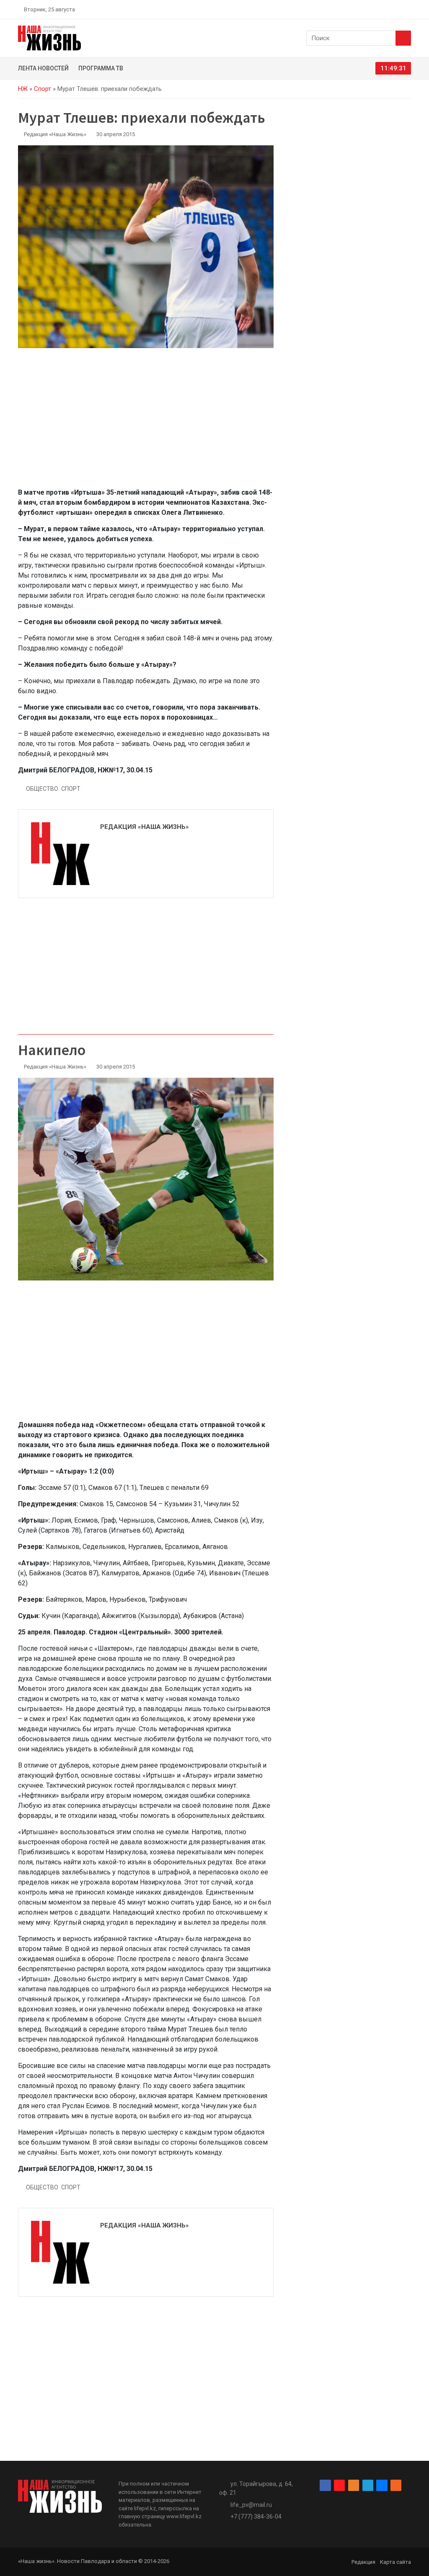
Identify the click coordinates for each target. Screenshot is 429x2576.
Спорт (43, 89)
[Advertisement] (146, 423)
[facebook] (359, 9)
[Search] (403, 38)
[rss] (408, 9)
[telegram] (388, 9)
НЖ (23, 89)
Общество (42, 789)
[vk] (398, 9)
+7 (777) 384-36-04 (256, 2517)
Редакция (363, 2562)
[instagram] (369, 9)
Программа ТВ (101, 68)
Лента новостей (43, 68)
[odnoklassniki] (378, 9)
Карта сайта (395, 2562)
